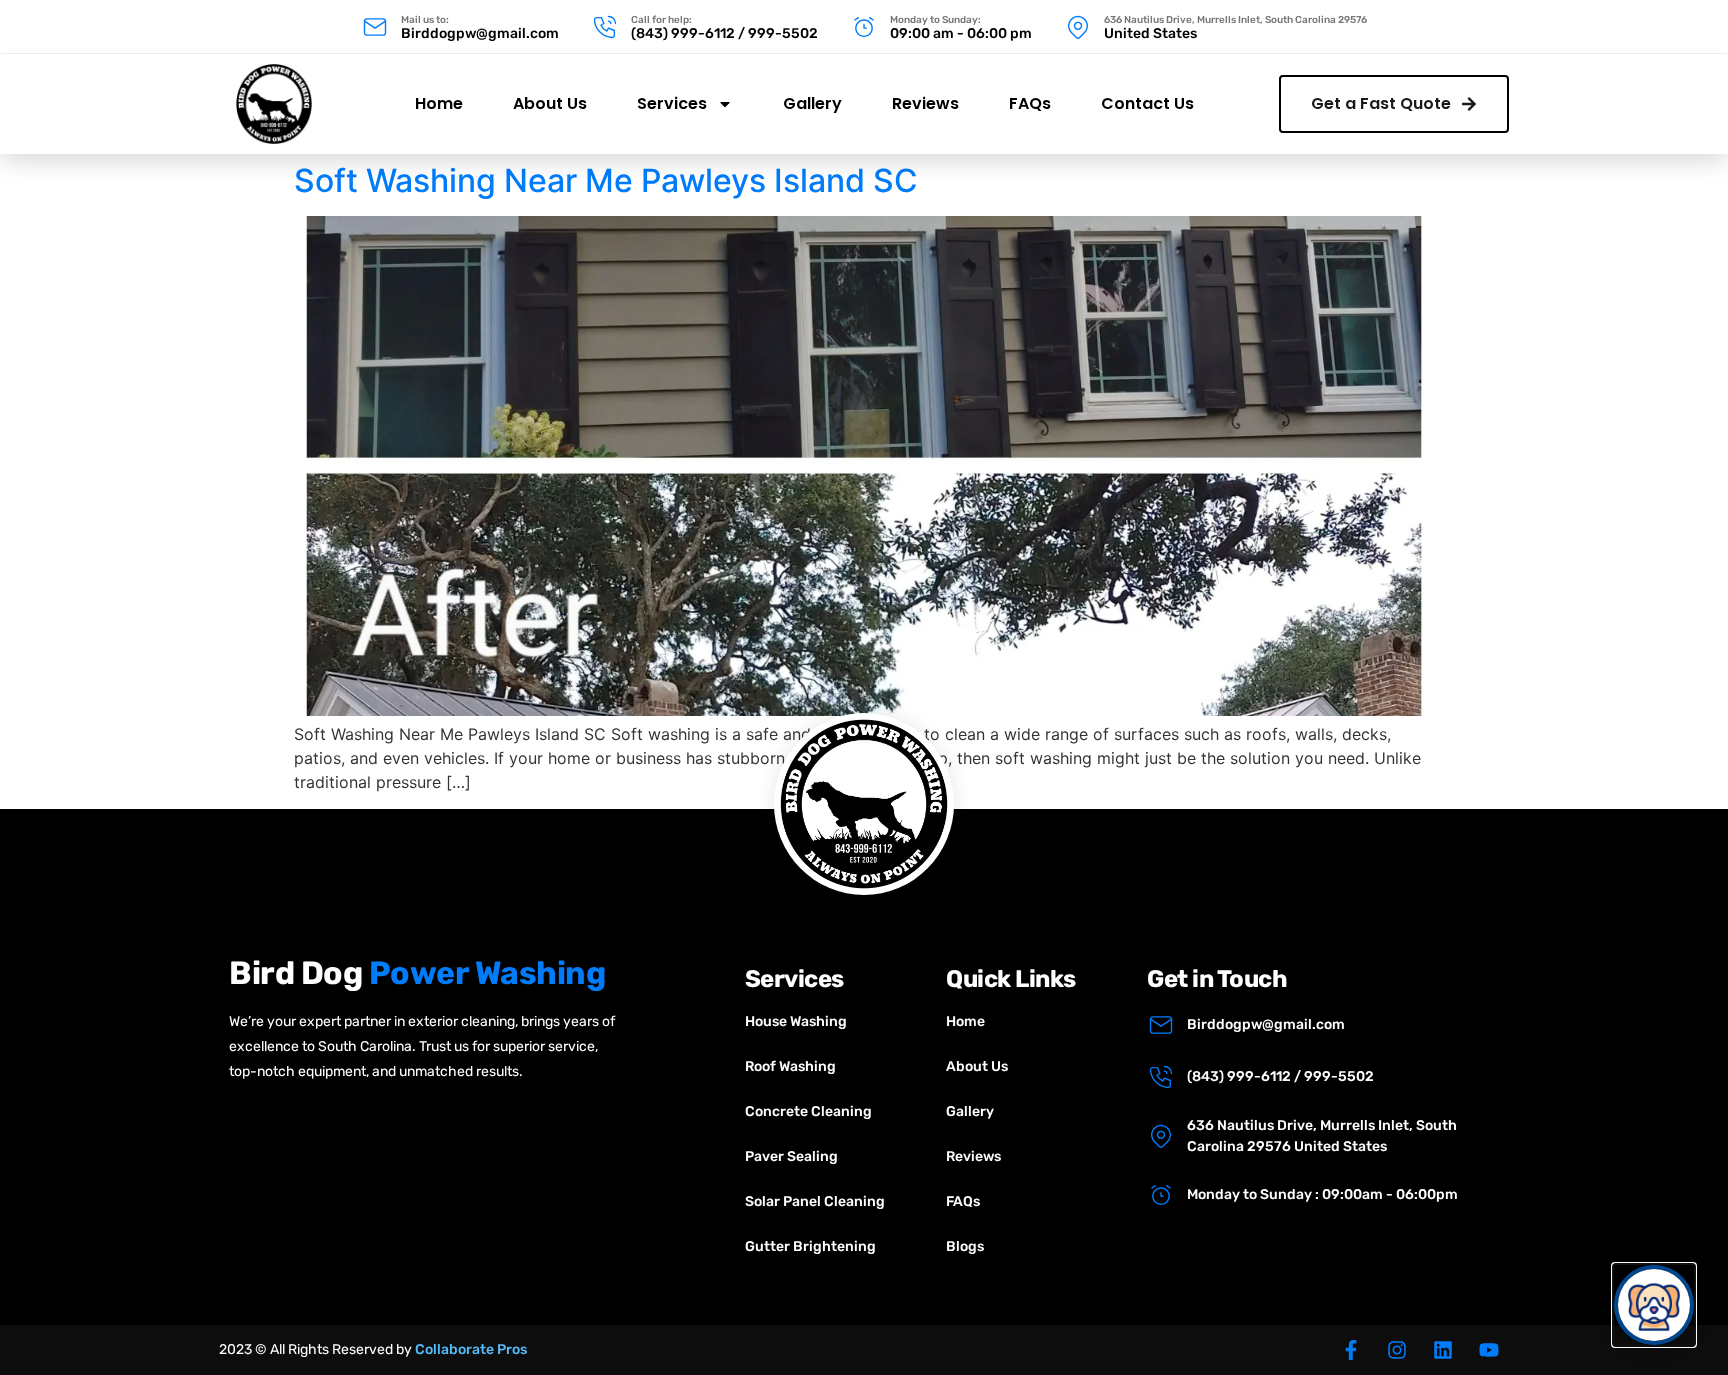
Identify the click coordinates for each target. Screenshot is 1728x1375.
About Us (550, 103)
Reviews (925, 103)
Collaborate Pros (471, 1349)
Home (439, 103)
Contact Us (1147, 103)
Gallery (812, 103)
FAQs (1030, 103)
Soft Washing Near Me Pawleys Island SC (606, 180)
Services (672, 103)
